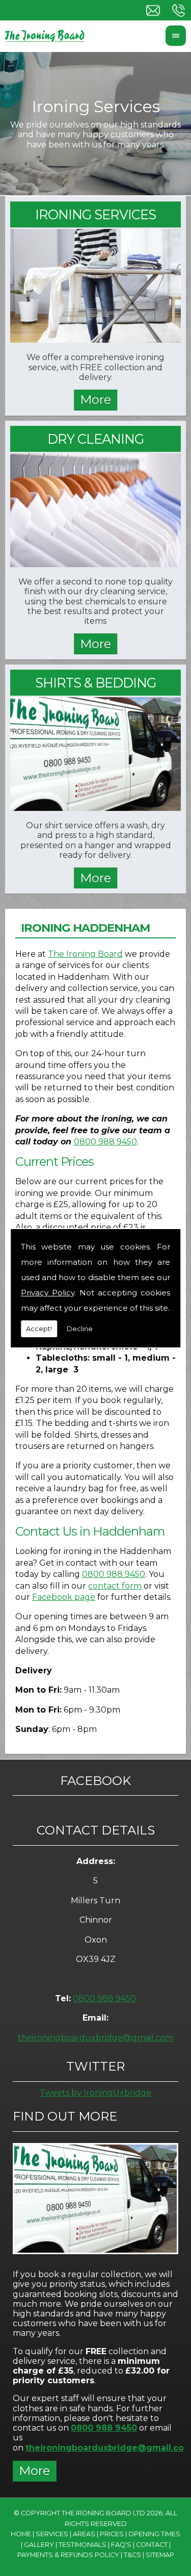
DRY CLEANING (95, 439)
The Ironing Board (85, 954)
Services (52, 2534)
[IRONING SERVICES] (95, 340)
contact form (115, 1586)
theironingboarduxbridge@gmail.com (95, 2038)
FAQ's (121, 2545)
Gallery (39, 2545)
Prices (112, 2534)
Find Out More (65, 2116)
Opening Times (154, 2534)
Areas (84, 2534)
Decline (80, 1329)
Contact (152, 2545)
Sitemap (160, 2555)
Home (21, 2534)
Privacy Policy (48, 1293)
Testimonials (83, 2545)
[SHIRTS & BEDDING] (95, 808)
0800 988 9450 (105, 1142)
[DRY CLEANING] (95, 564)
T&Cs (132, 2555)
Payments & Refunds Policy (68, 2555)
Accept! (39, 1329)
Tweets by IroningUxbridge (95, 2093)
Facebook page (64, 1597)
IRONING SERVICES (95, 214)
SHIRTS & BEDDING (95, 683)
